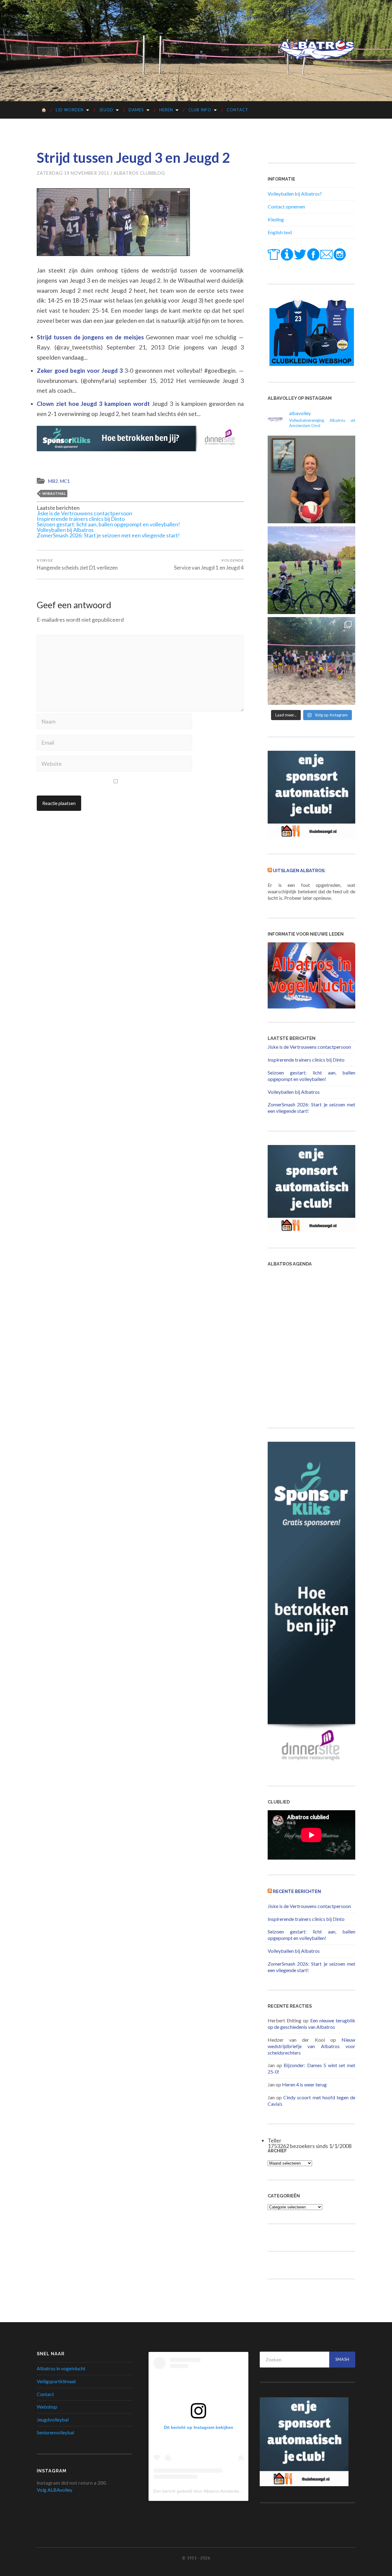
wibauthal (54, 493)
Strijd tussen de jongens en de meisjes (91, 337)
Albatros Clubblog (139, 173)
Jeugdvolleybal (53, 2420)
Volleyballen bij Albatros (65, 530)
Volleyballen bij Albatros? (295, 194)
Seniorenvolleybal (55, 2432)
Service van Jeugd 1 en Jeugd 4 (209, 564)
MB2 (53, 481)
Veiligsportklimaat (56, 2381)
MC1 (65, 481)
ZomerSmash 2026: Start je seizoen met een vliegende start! (108, 535)
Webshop (47, 2407)
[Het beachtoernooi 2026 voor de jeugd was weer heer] (311, 661)
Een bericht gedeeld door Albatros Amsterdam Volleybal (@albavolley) (221, 2491)
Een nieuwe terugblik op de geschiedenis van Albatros (311, 2024)
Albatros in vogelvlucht (61, 2368)
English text (280, 232)
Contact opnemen (286, 206)
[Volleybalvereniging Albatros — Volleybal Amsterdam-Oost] (317, 50)
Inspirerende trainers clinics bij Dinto (81, 519)
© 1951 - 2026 (196, 2558)
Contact (237, 110)
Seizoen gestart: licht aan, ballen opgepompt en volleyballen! (108, 524)
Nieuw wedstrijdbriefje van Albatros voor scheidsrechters (311, 2046)
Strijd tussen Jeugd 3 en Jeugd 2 (133, 158)
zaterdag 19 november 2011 (73, 173)
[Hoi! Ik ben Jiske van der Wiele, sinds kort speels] (311, 479)
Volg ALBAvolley (55, 2490)
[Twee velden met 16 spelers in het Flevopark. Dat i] (311, 570)
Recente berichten (297, 1891)
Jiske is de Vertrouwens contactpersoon (85, 513)
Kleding (276, 219)
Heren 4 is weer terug (304, 2084)
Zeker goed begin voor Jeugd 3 (81, 370)
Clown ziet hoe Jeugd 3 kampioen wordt (94, 404)
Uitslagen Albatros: (299, 870)
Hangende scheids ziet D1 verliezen (77, 564)
